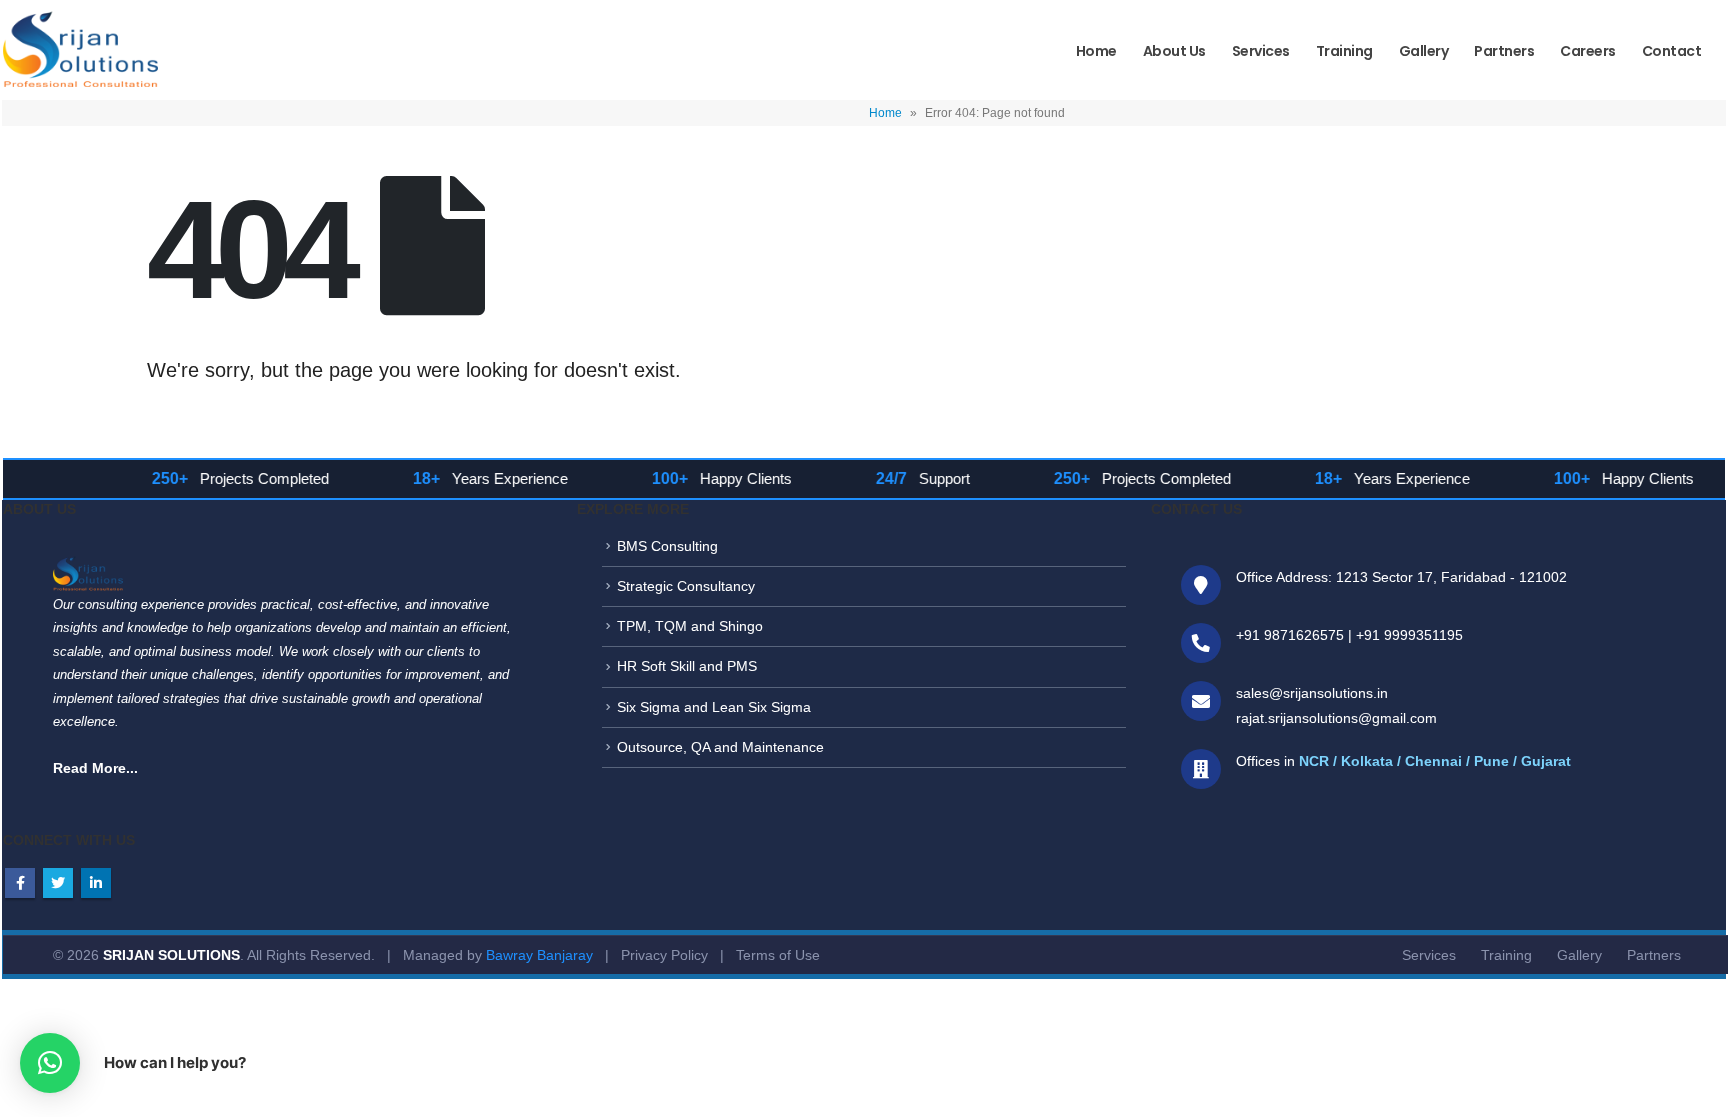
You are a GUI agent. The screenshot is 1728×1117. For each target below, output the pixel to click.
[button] (50, 1063)
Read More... (95, 768)
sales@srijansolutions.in (1312, 693)
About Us (1174, 51)
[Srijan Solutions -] (80, 54)
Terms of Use (778, 955)
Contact (1672, 51)
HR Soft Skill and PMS (687, 666)
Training (1344, 51)
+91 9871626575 (1290, 635)
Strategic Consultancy (686, 586)
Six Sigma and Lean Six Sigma (714, 707)
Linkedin (96, 883)
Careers (1588, 51)
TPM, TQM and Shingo (690, 626)
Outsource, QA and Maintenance (720, 747)
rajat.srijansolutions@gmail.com (1336, 718)
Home (1096, 51)
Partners (1504, 51)
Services (1261, 51)
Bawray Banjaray (539, 955)
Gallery (1424, 51)
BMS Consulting (667, 546)
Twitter (58, 883)
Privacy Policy (664, 955)
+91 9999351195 (1409, 635)
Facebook (20, 883)
